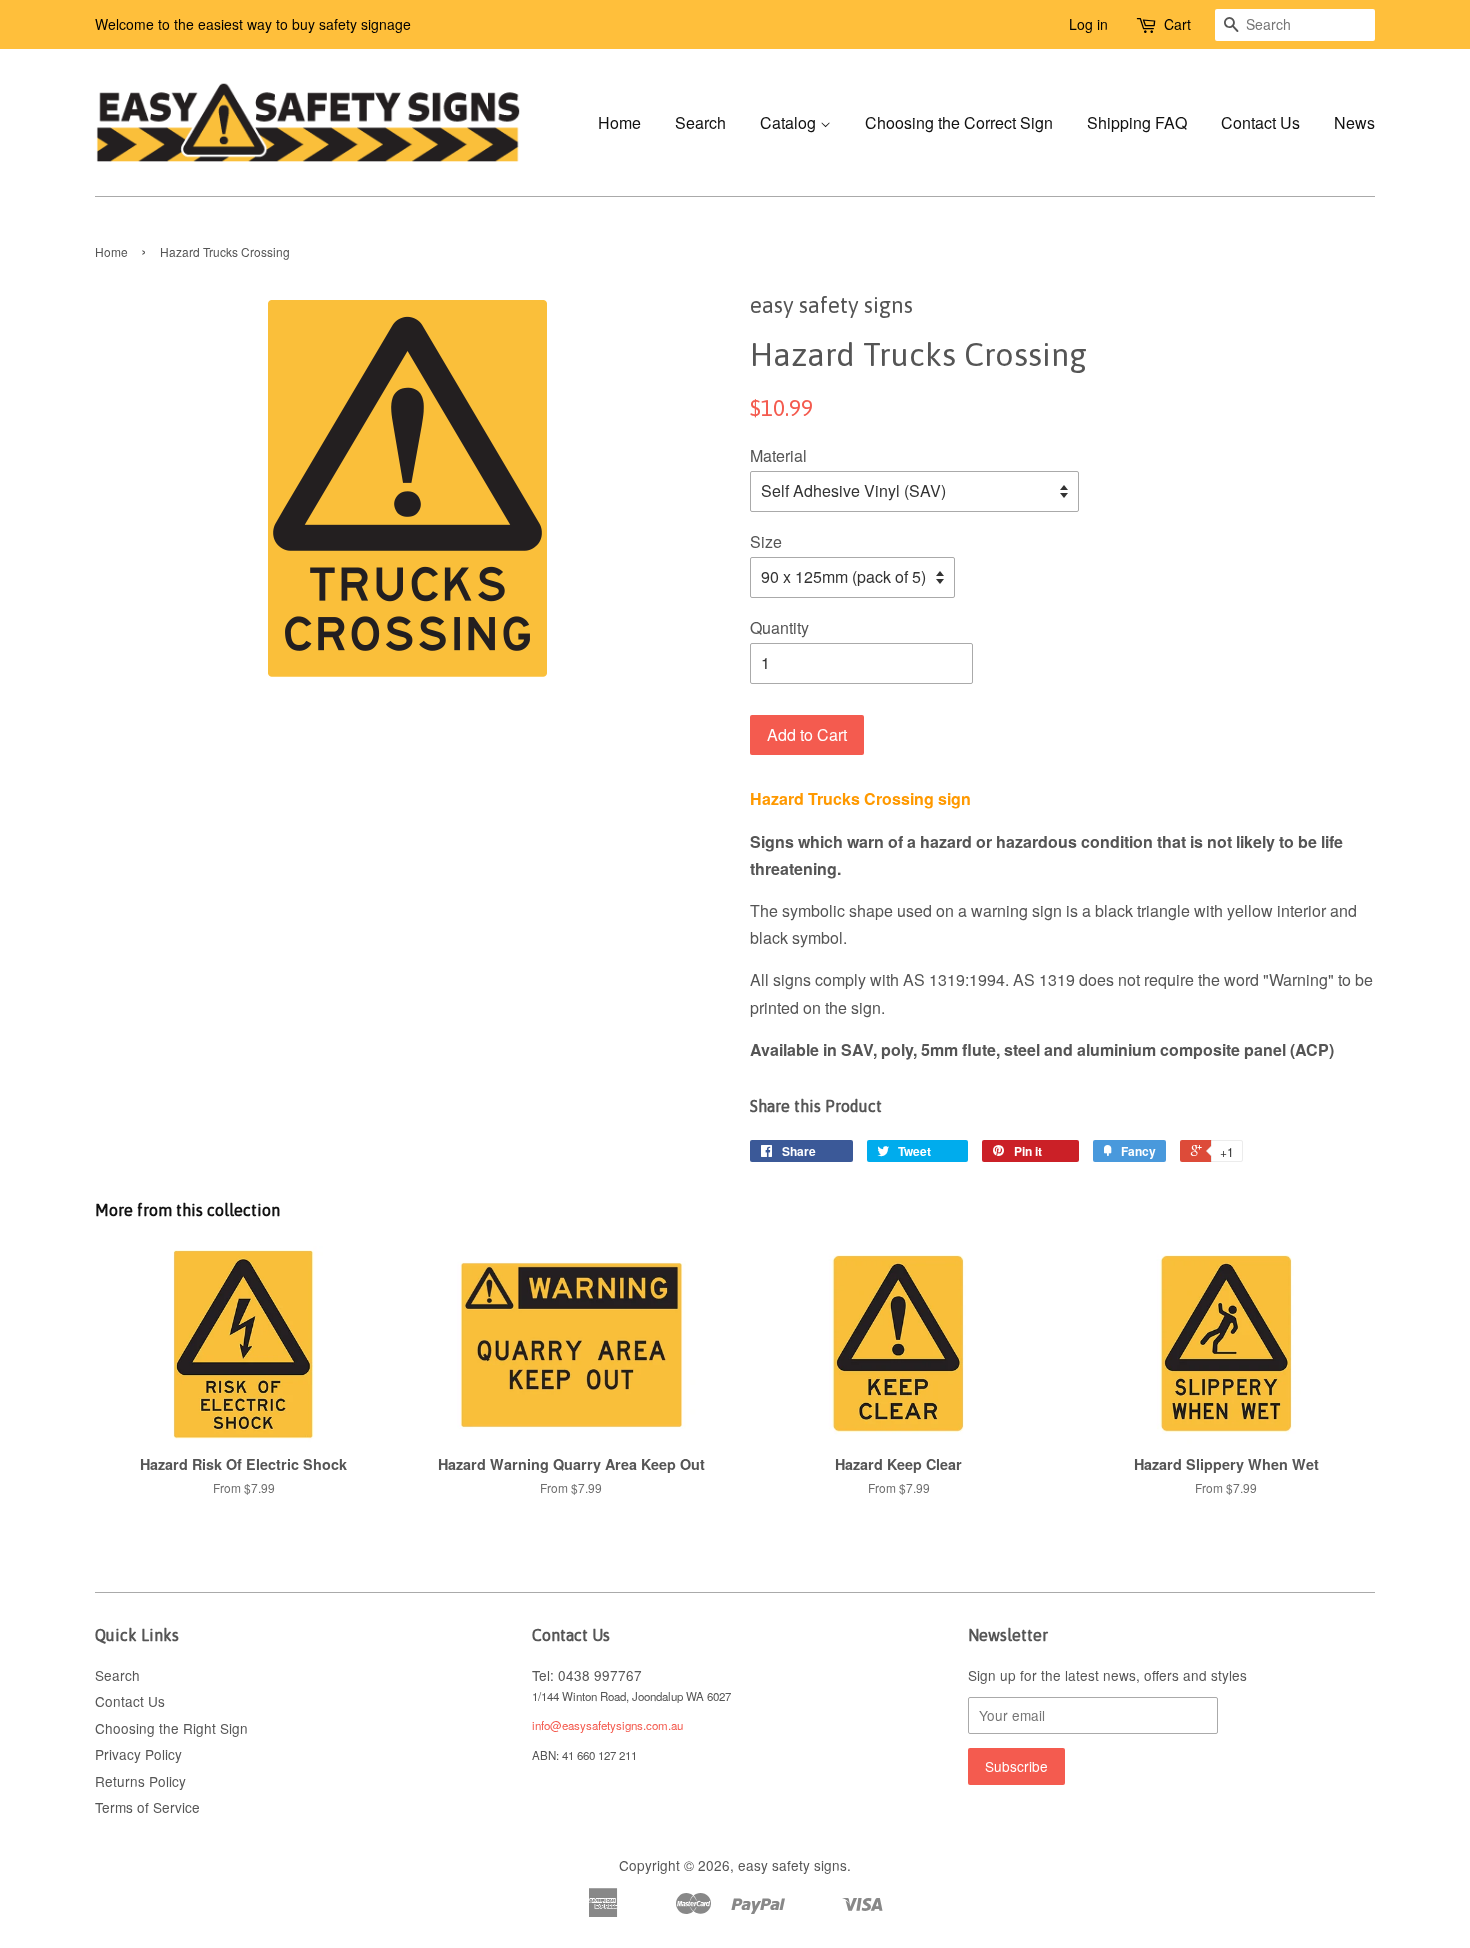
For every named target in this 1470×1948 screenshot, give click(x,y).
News (1354, 122)
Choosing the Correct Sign (959, 122)
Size (766, 541)
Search (700, 122)
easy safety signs (792, 1865)
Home (619, 122)
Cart (1177, 24)
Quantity (779, 627)
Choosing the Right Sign (171, 1728)
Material (778, 455)
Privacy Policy (138, 1754)
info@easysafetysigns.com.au (607, 1725)
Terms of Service (147, 1807)
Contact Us (1260, 122)
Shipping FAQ (1137, 122)
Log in (1088, 24)
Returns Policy (140, 1781)
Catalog (790, 122)
